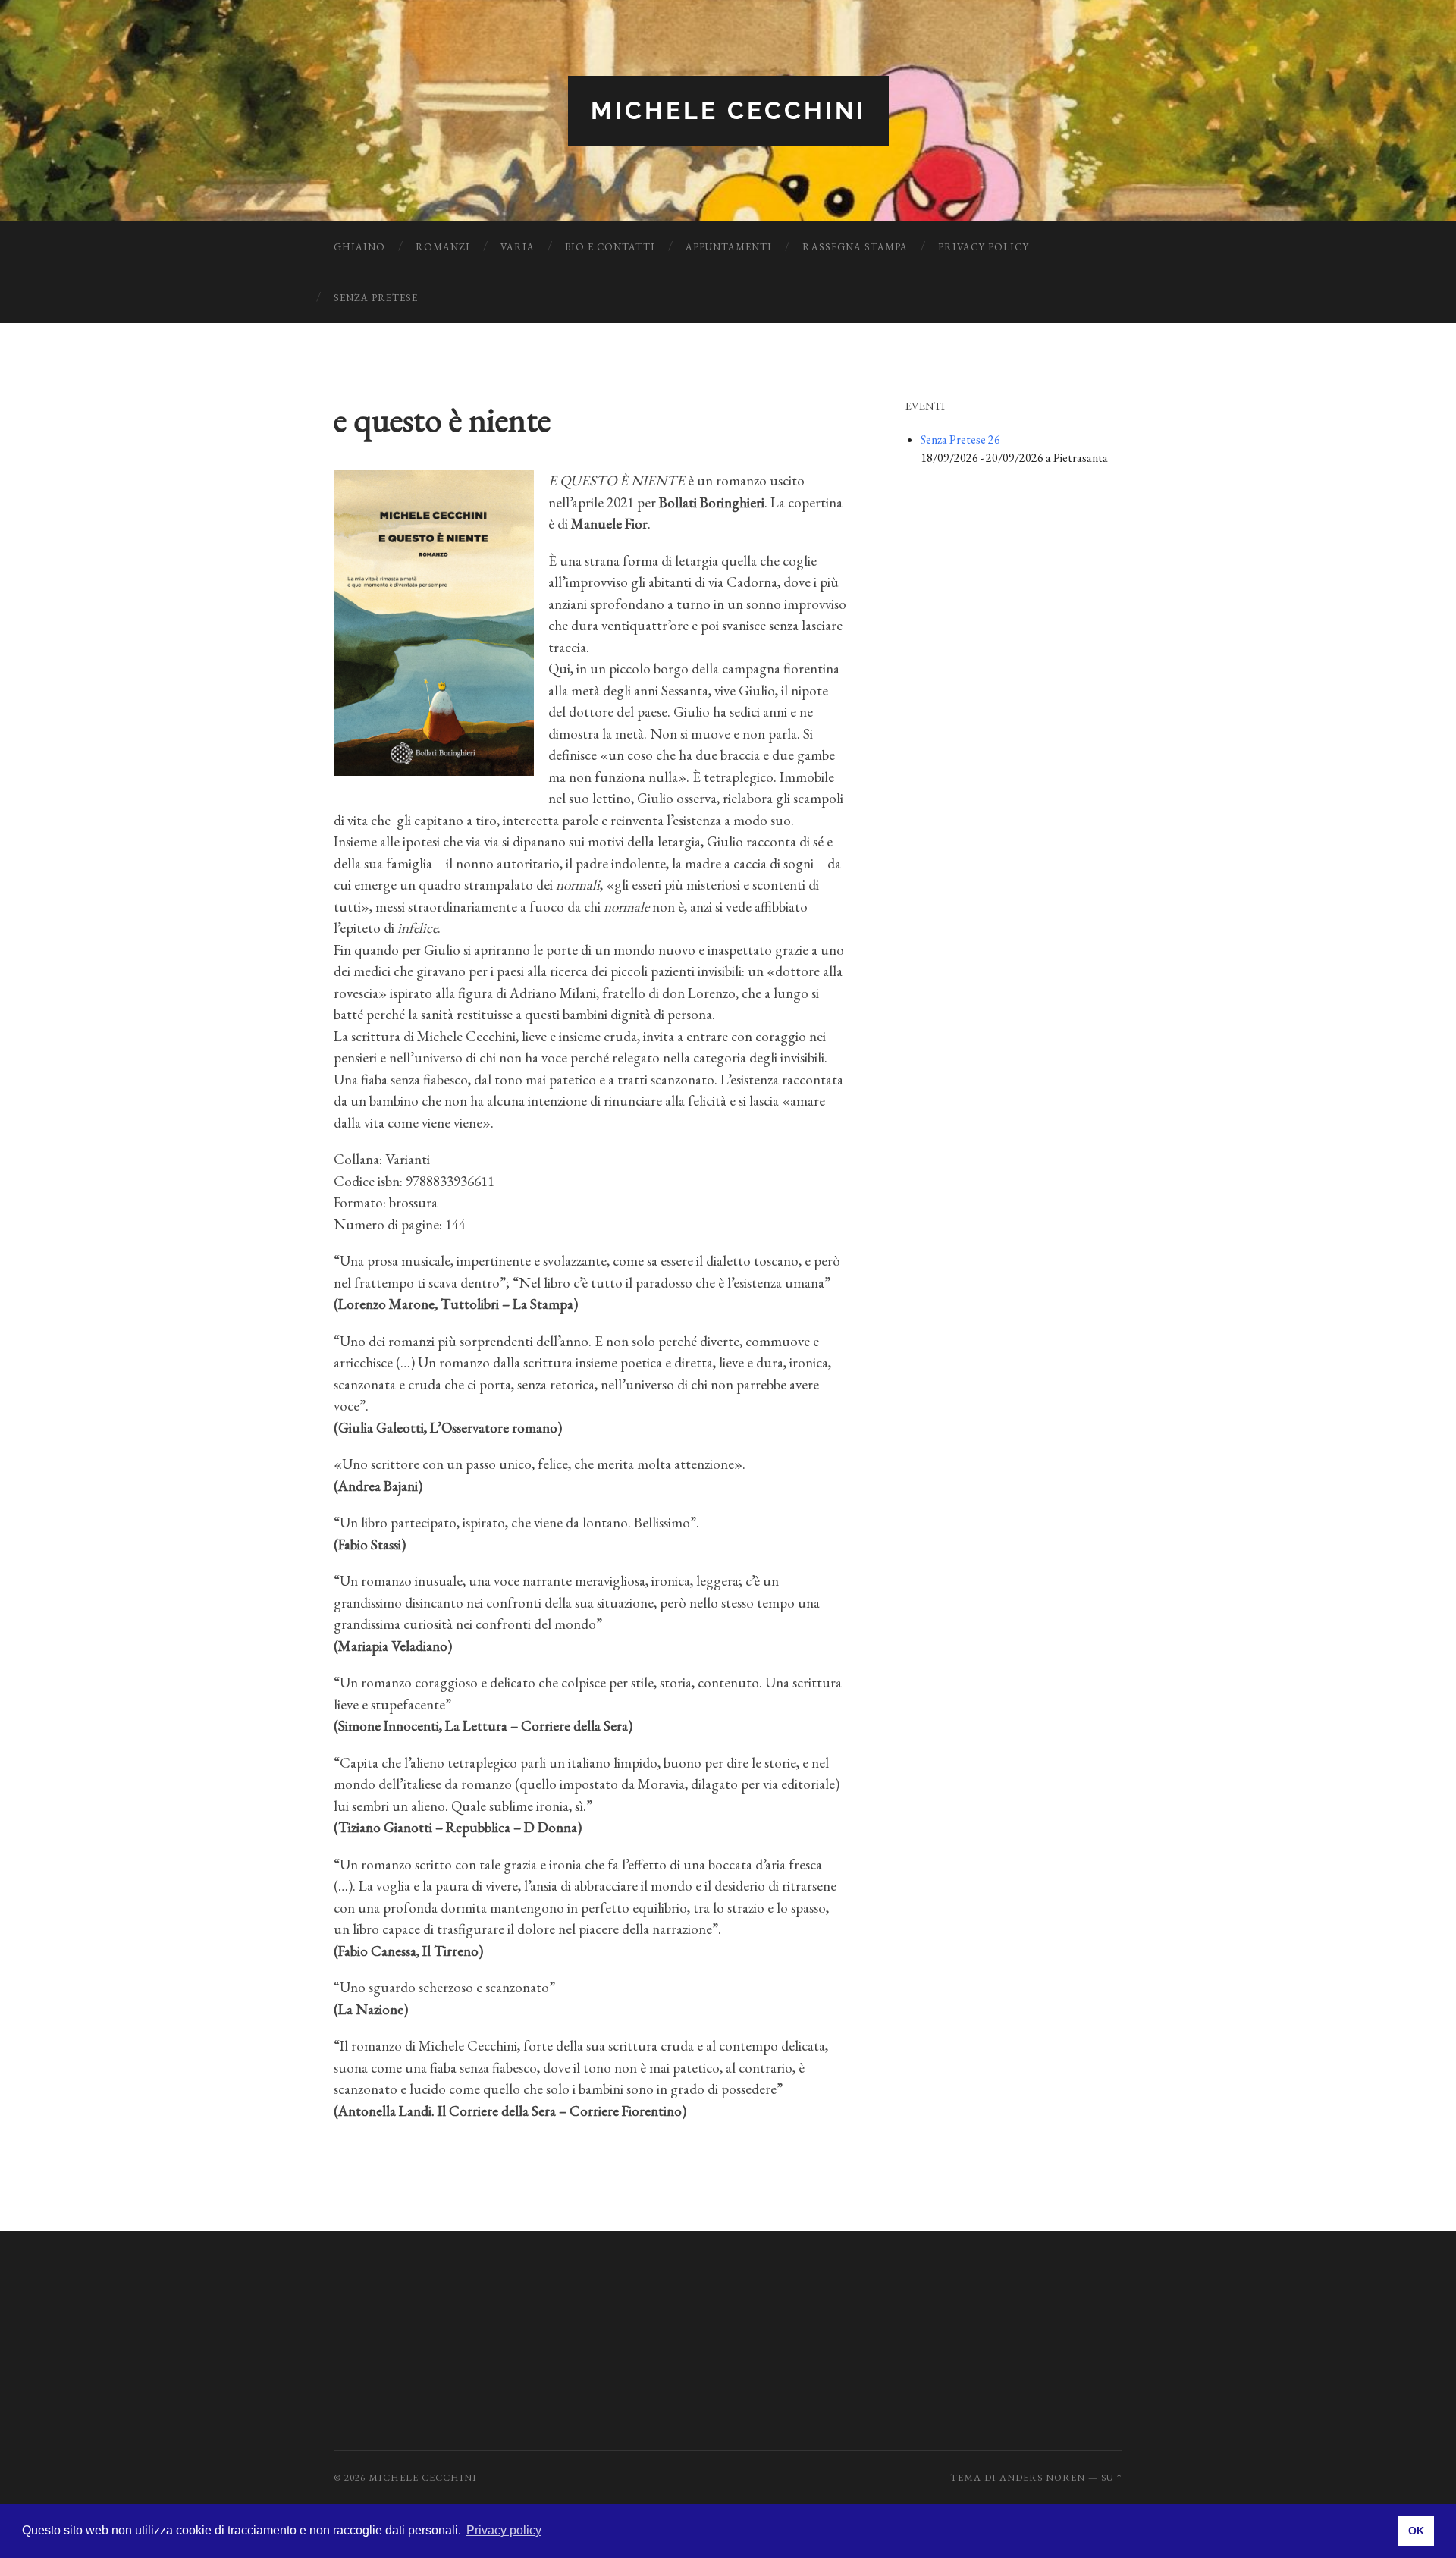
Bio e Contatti (610, 247)
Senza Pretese (376, 298)
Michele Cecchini (728, 110)
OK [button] (1416, 2531)
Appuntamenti (729, 247)
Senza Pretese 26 (960, 439)
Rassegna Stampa (855, 247)
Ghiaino (359, 247)
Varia (518, 247)
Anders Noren (1042, 2477)
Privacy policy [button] (504, 2530)
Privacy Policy (984, 247)
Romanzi (443, 247)
